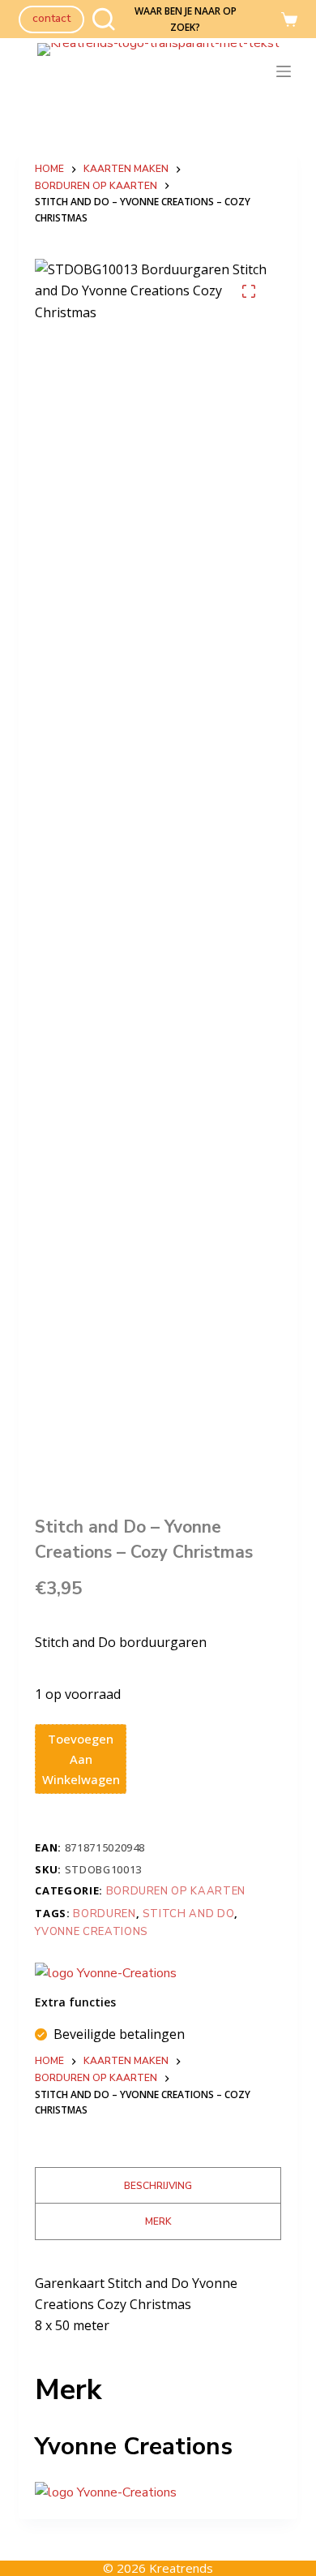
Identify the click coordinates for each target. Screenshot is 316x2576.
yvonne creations (91, 1932)
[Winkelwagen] (289, 19)
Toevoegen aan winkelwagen (81, 1759)
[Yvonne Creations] (106, 1973)
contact (51, 18)
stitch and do (188, 1914)
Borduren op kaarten (176, 1891)
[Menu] (287, 71)
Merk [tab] (158, 2221)
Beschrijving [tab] (158, 2186)
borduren (104, 1914)
